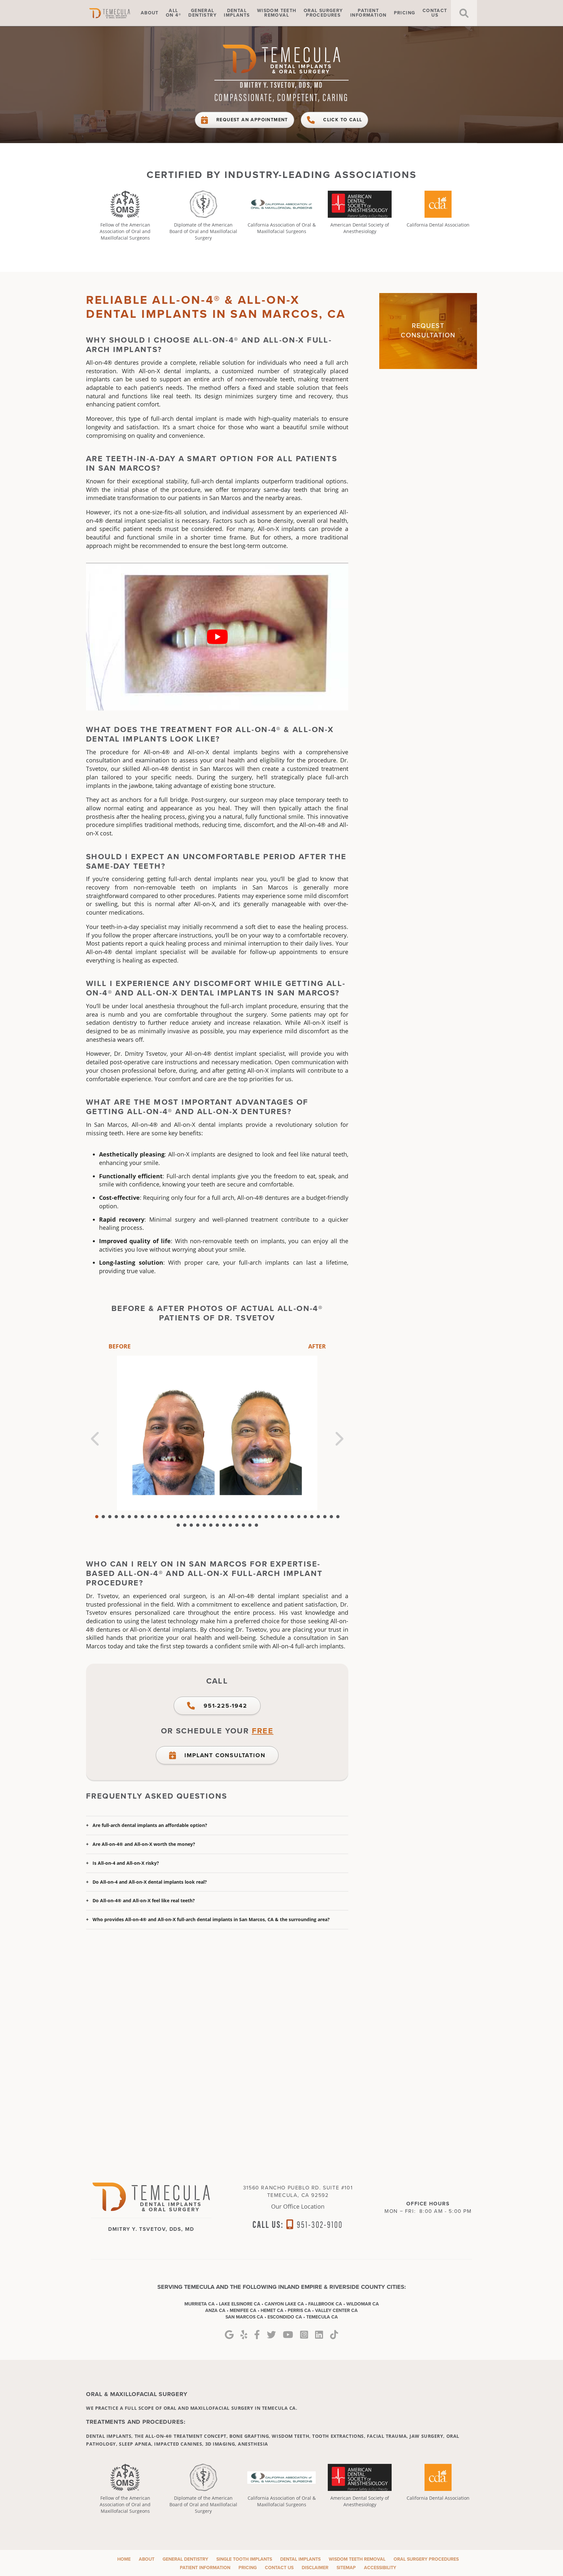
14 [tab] (181, 1517)
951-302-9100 (319, 2224)
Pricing (405, 13)
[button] (217, 1825)
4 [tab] (116, 1517)
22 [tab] (234, 1517)
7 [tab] (136, 1517)
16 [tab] (195, 1517)
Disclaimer (315, 2568)
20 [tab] (221, 1517)
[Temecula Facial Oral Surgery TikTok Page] (334, 2335)
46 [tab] (224, 1525)
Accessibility (380, 2568)
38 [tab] (338, 1517)
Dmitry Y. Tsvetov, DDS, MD (281, 84)
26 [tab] (260, 1517)
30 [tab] (286, 1517)
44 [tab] (211, 1525)
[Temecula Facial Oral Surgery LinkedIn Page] (319, 2335)
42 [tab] (198, 1525)
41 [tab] (191, 1525)
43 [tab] (204, 1525)
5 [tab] (123, 1517)
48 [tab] (237, 1525)
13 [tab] (175, 1517)
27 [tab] (266, 1517)
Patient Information (205, 2568)
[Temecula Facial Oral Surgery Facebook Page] (257, 2335)
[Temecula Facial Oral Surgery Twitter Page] (271, 2335)
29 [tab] (279, 1517)
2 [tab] (103, 1517)
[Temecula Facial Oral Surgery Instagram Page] (304, 2335)
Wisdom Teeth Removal (357, 2559)
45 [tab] (217, 1525)
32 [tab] (299, 1517)
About (150, 13)
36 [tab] (325, 1517)
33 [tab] (305, 1517)
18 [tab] (208, 1517)
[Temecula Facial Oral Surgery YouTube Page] (288, 2335)
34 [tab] (312, 1517)
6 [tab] (129, 1517)
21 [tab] (227, 1517)
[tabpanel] (217, 1433)
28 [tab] (273, 1517)
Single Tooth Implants (244, 2559)
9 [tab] (149, 1517)
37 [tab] (331, 1517)
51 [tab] (256, 1525)
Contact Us (279, 2568)
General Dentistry (185, 2559)
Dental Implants (300, 2559)
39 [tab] (178, 1525)
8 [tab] (142, 1517)
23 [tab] (240, 1517)
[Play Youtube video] (217, 637)
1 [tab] (97, 1517)
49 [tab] (243, 1525)
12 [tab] (168, 1517)
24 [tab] (247, 1517)
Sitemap (346, 2568)
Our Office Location (298, 2206)
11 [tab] (162, 1517)
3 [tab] (110, 1517)
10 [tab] (155, 1517)
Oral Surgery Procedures (426, 2559)
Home (119, 13)
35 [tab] (318, 1517)
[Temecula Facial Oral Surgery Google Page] (229, 2335)
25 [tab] (253, 1517)
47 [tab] (230, 1525)
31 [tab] (292, 1517)
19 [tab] (214, 1517)
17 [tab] (201, 1517)
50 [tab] (250, 1525)
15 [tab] (188, 1517)
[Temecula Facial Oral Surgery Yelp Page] (244, 2335)
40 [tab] (185, 1525)
